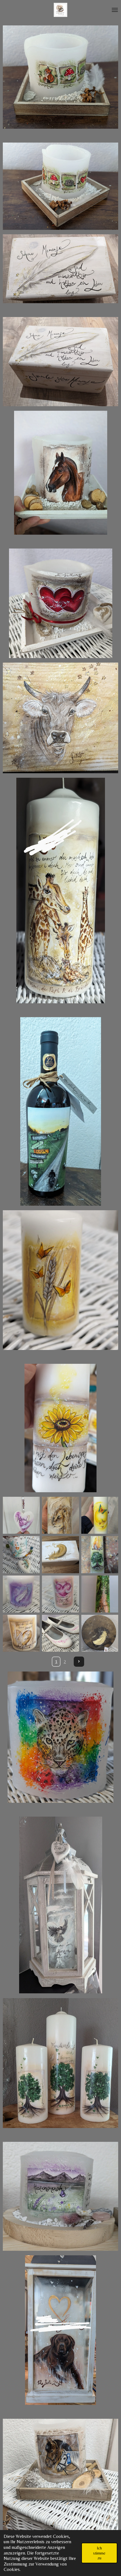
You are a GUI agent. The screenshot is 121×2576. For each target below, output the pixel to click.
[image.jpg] (100, 1633)
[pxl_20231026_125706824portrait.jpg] (21, 1633)
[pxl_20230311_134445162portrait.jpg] (60, 1633)
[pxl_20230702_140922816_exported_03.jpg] (100, 1554)
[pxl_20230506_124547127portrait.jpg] (60, 1594)
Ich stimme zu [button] (99, 2553)
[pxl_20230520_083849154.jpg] (21, 1554)
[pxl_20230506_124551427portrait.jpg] (21, 1594)
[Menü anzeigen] (115, 10)
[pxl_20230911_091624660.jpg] (100, 1594)
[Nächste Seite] (79, 1662)
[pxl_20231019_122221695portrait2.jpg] (60, 1515)
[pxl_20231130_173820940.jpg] (60, 1554)
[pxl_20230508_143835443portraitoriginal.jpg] (21, 1515)
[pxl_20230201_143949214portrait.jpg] (100, 1515)
